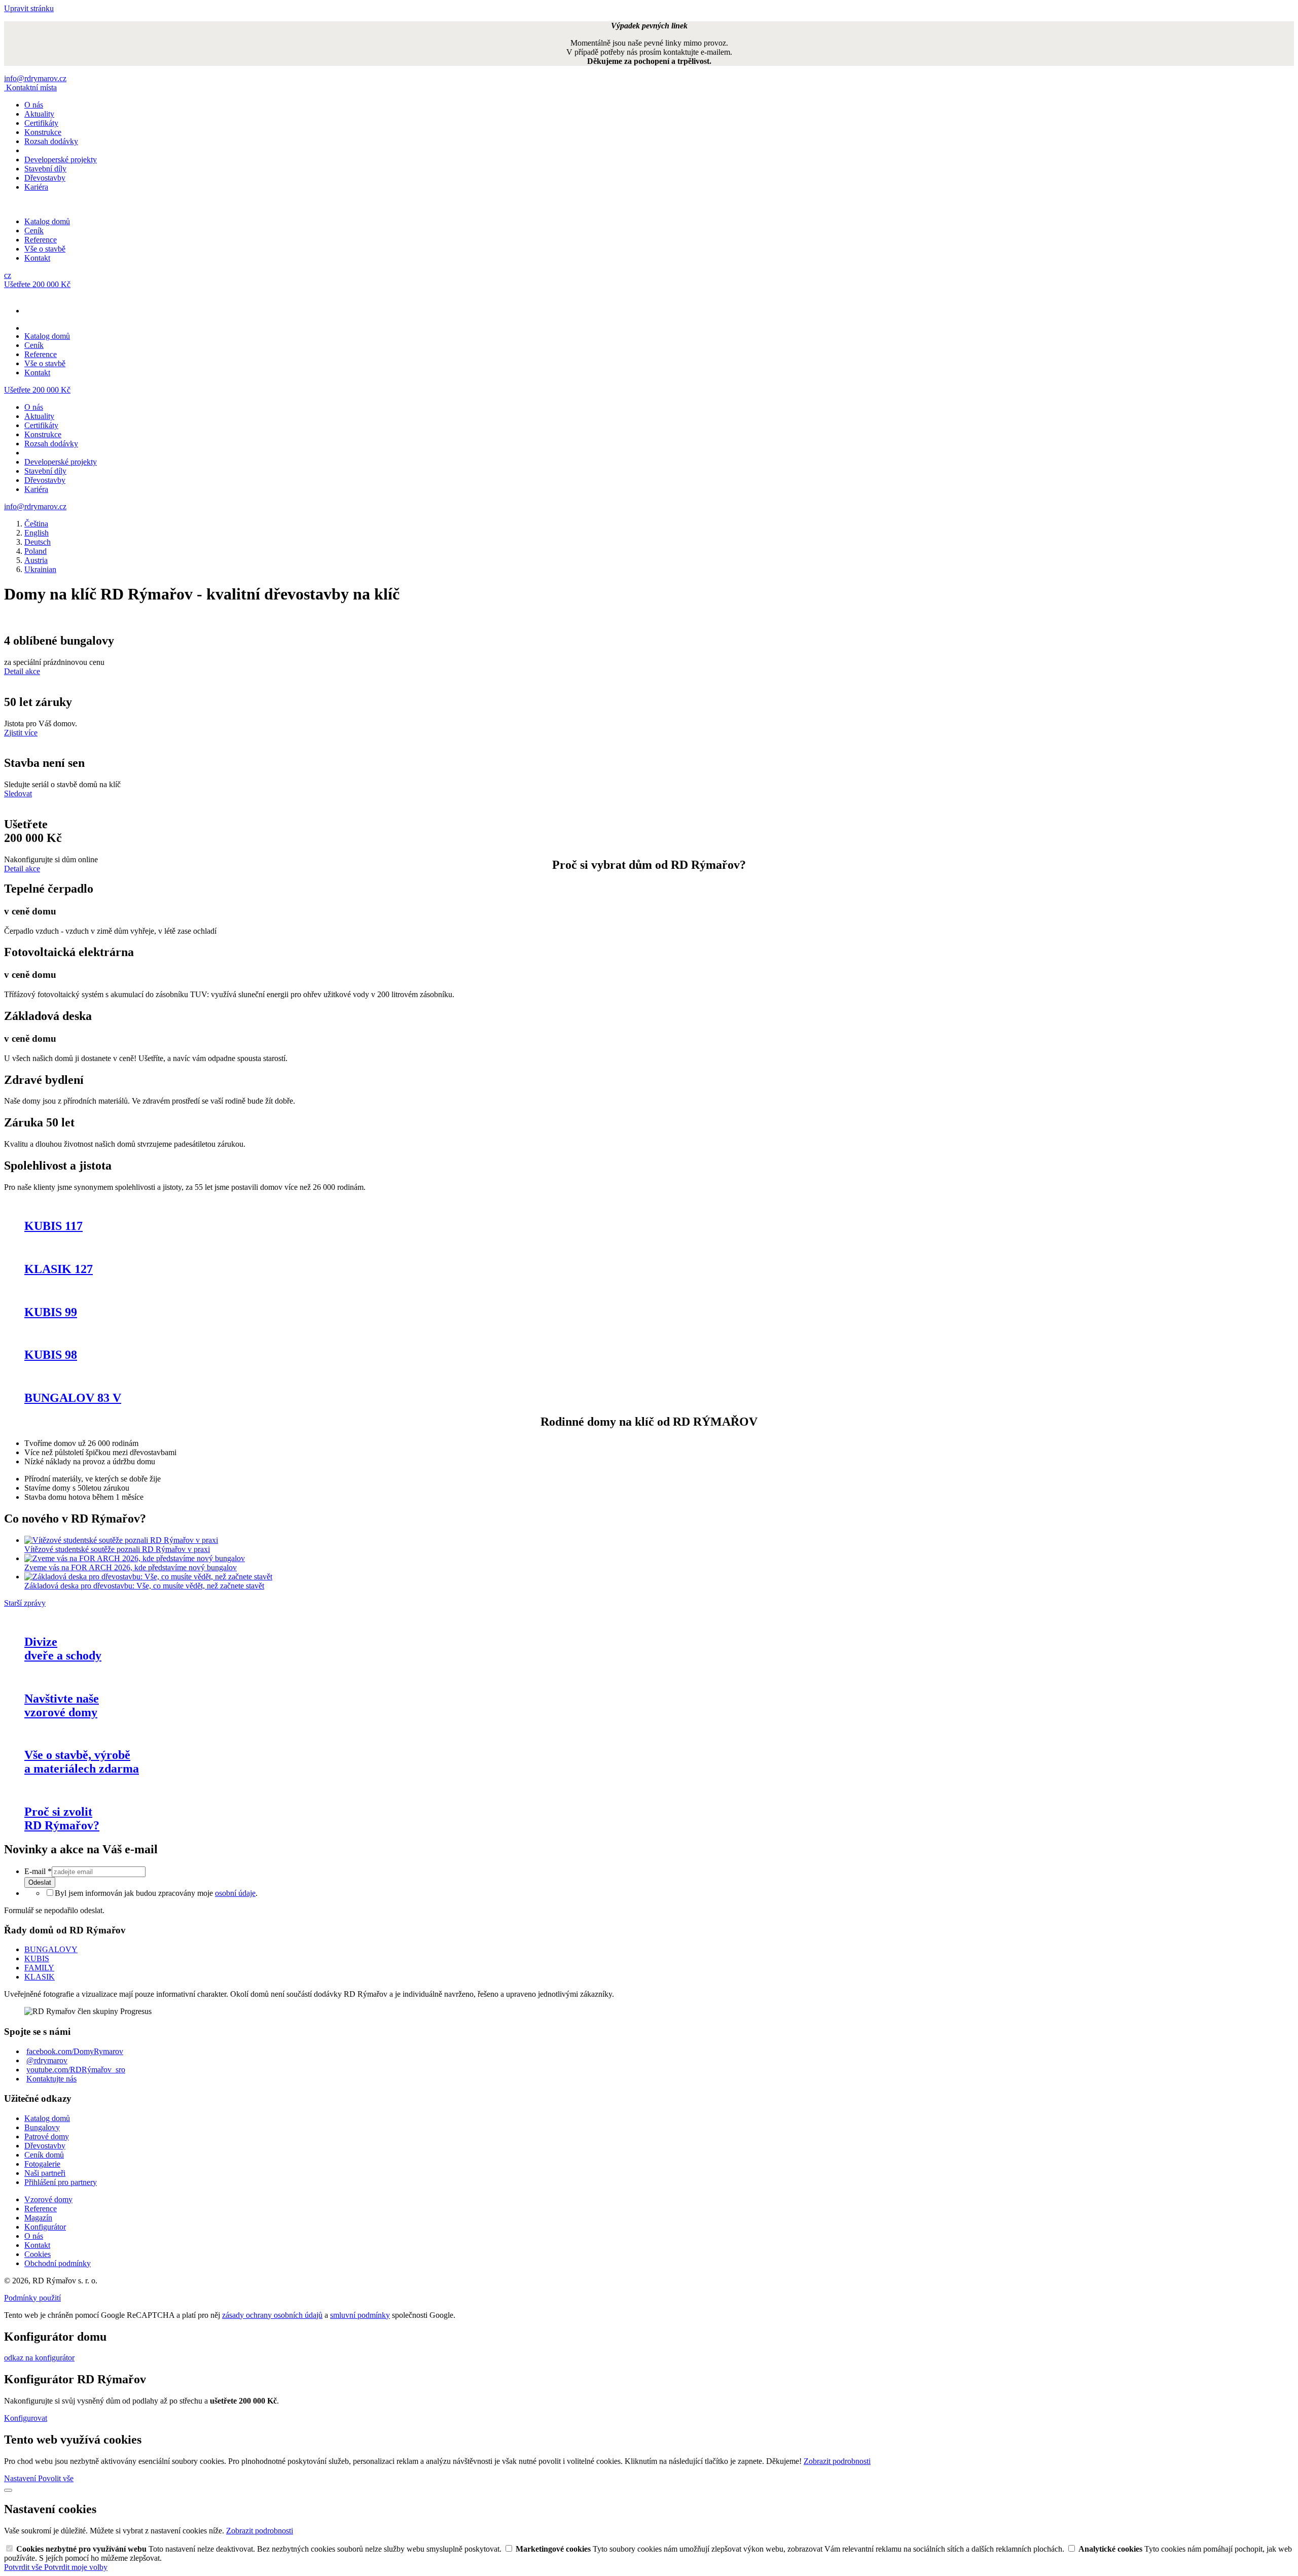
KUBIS (37, 1959)
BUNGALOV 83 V (73, 1398)
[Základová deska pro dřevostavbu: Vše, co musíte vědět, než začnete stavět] (148, 1577)
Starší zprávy (25, 1603)
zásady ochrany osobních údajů (272, 2315)
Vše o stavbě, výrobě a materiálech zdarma (82, 1762)
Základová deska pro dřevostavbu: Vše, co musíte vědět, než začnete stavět (144, 1586)
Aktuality (39, 114)
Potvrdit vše (24, 2567)
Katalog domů (47, 221)
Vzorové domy (48, 2199)
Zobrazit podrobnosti (837, 2461)
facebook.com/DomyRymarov (75, 2051)
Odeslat (40, 1882)
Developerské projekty (61, 160)
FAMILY (39, 1968)
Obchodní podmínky (58, 2263)
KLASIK (40, 1977)
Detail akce (22, 671)
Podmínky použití (32, 2298)
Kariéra (36, 187)
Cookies (38, 2254)
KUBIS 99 (51, 1312)
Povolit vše (56, 2478)
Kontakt (37, 258)
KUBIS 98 (51, 1355)
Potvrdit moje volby (76, 2567)
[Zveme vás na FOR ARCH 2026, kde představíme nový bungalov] (135, 1558)
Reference (41, 240)
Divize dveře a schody (63, 1649)
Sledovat (18, 793)
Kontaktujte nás (51, 2079)
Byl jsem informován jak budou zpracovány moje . (156, 1893)
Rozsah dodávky (51, 141)
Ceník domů (44, 2155)
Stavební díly (45, 169)
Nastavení (21, 2478)
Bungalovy (42, 2127)
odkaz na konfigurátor (39, 2358)
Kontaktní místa (31, 87)
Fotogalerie (42, 2164)
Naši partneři (45, 2173)
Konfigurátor (45, 2227)
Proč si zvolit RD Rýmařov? (62, 1819)
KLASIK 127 (59, 1269)
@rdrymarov (47, 2060)
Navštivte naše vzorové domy (62, 1705)
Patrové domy (47, 2137)
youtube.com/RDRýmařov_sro (76, 2070)
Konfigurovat (26, 2418)
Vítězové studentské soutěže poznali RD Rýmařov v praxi (117, 1549)
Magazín (38, 2218)
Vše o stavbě (45, 249)
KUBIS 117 (53, 1226)
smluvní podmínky (360, 2315)
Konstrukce (43, 132)
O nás (34, 105)
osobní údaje (235, 1893)
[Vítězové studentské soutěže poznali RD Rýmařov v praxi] (121, 1540)
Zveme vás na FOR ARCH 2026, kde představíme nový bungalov (131, 1567)
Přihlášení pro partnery (61, 2182)
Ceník (34, 231)
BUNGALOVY (51, 1949)
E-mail (38, 1871)
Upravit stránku (29, 8)
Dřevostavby (45, 178)
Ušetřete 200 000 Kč (37, 284)
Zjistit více (21, 733)
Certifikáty (41, 123)
